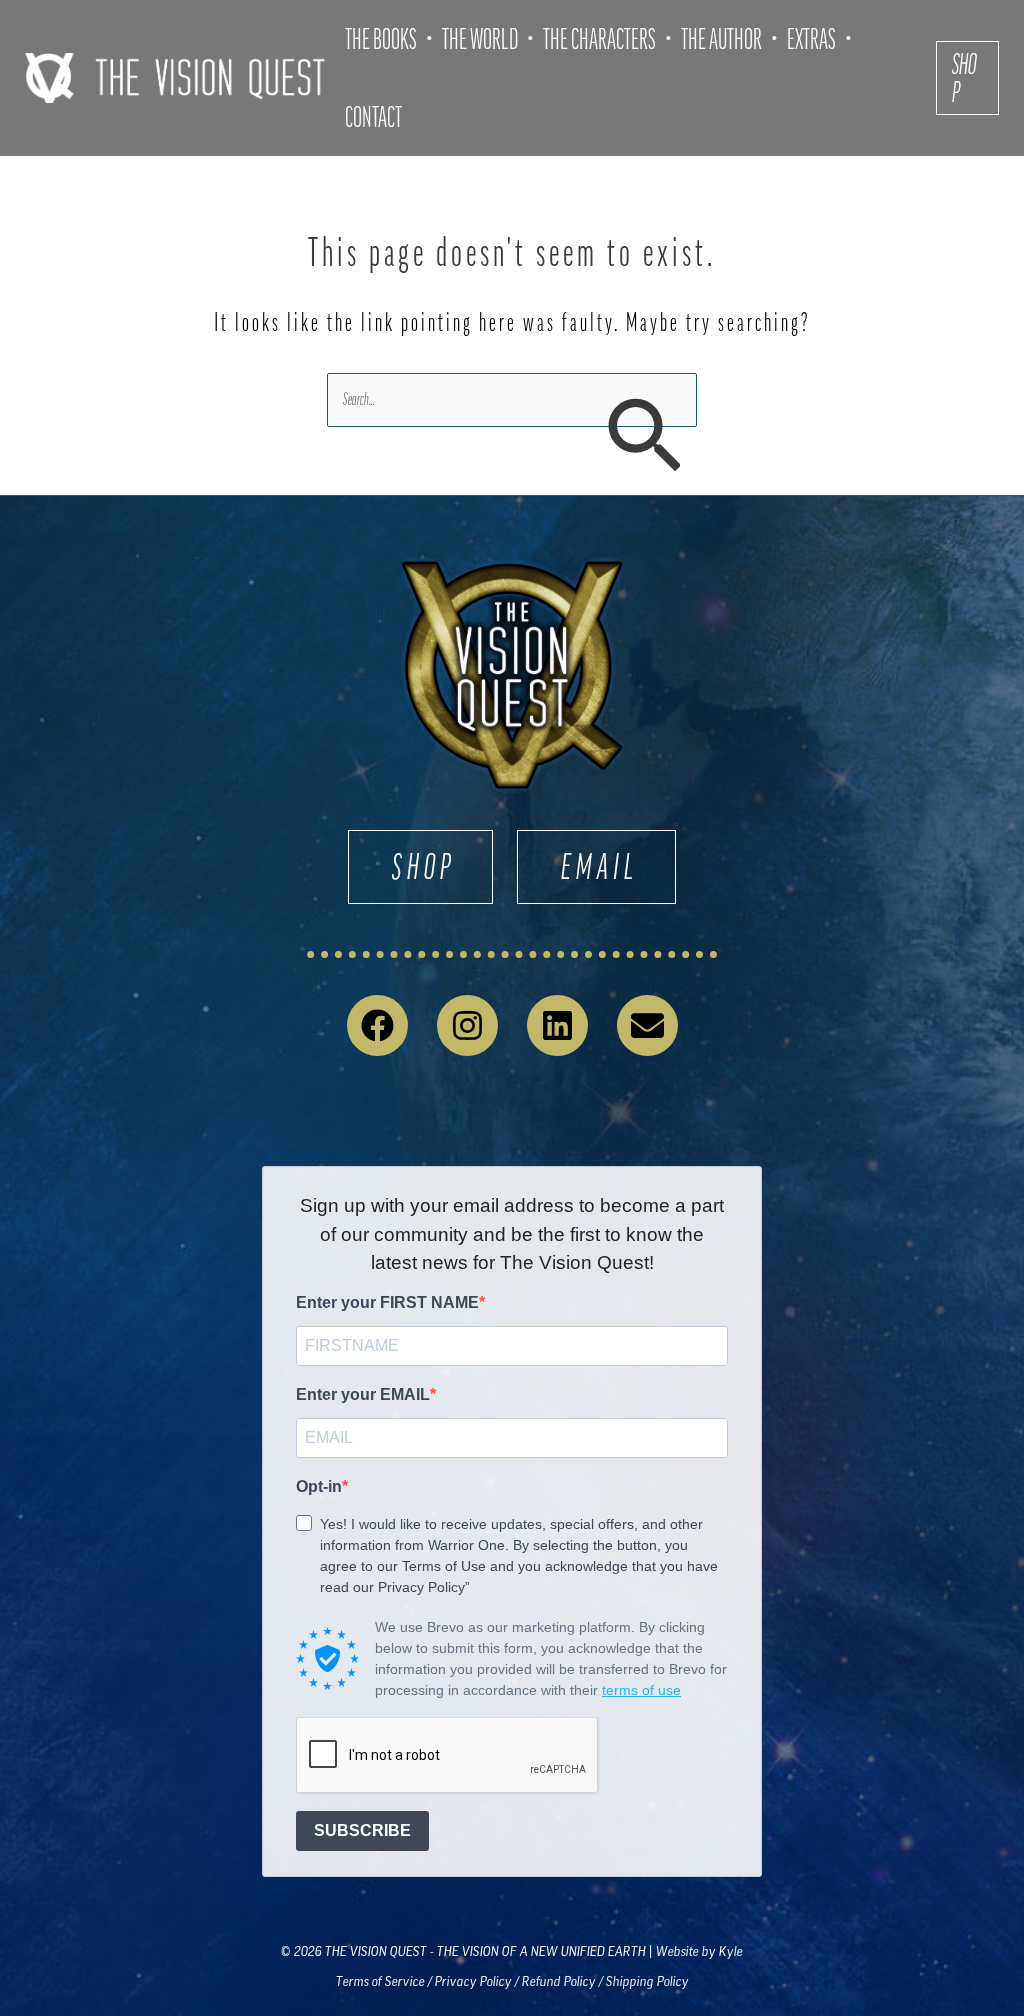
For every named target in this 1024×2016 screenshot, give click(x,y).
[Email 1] (647, 1025)
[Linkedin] (557, 1025)
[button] (967, 78)
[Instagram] (467, 1025)
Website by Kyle (699, 1951)
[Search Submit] (643, 438)
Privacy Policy (473, 1981)
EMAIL (600, 866)
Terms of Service (380, 1981)
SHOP (424, 866)
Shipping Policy (647, 1981)
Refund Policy (559, 1981)
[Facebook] (377, 1025)
